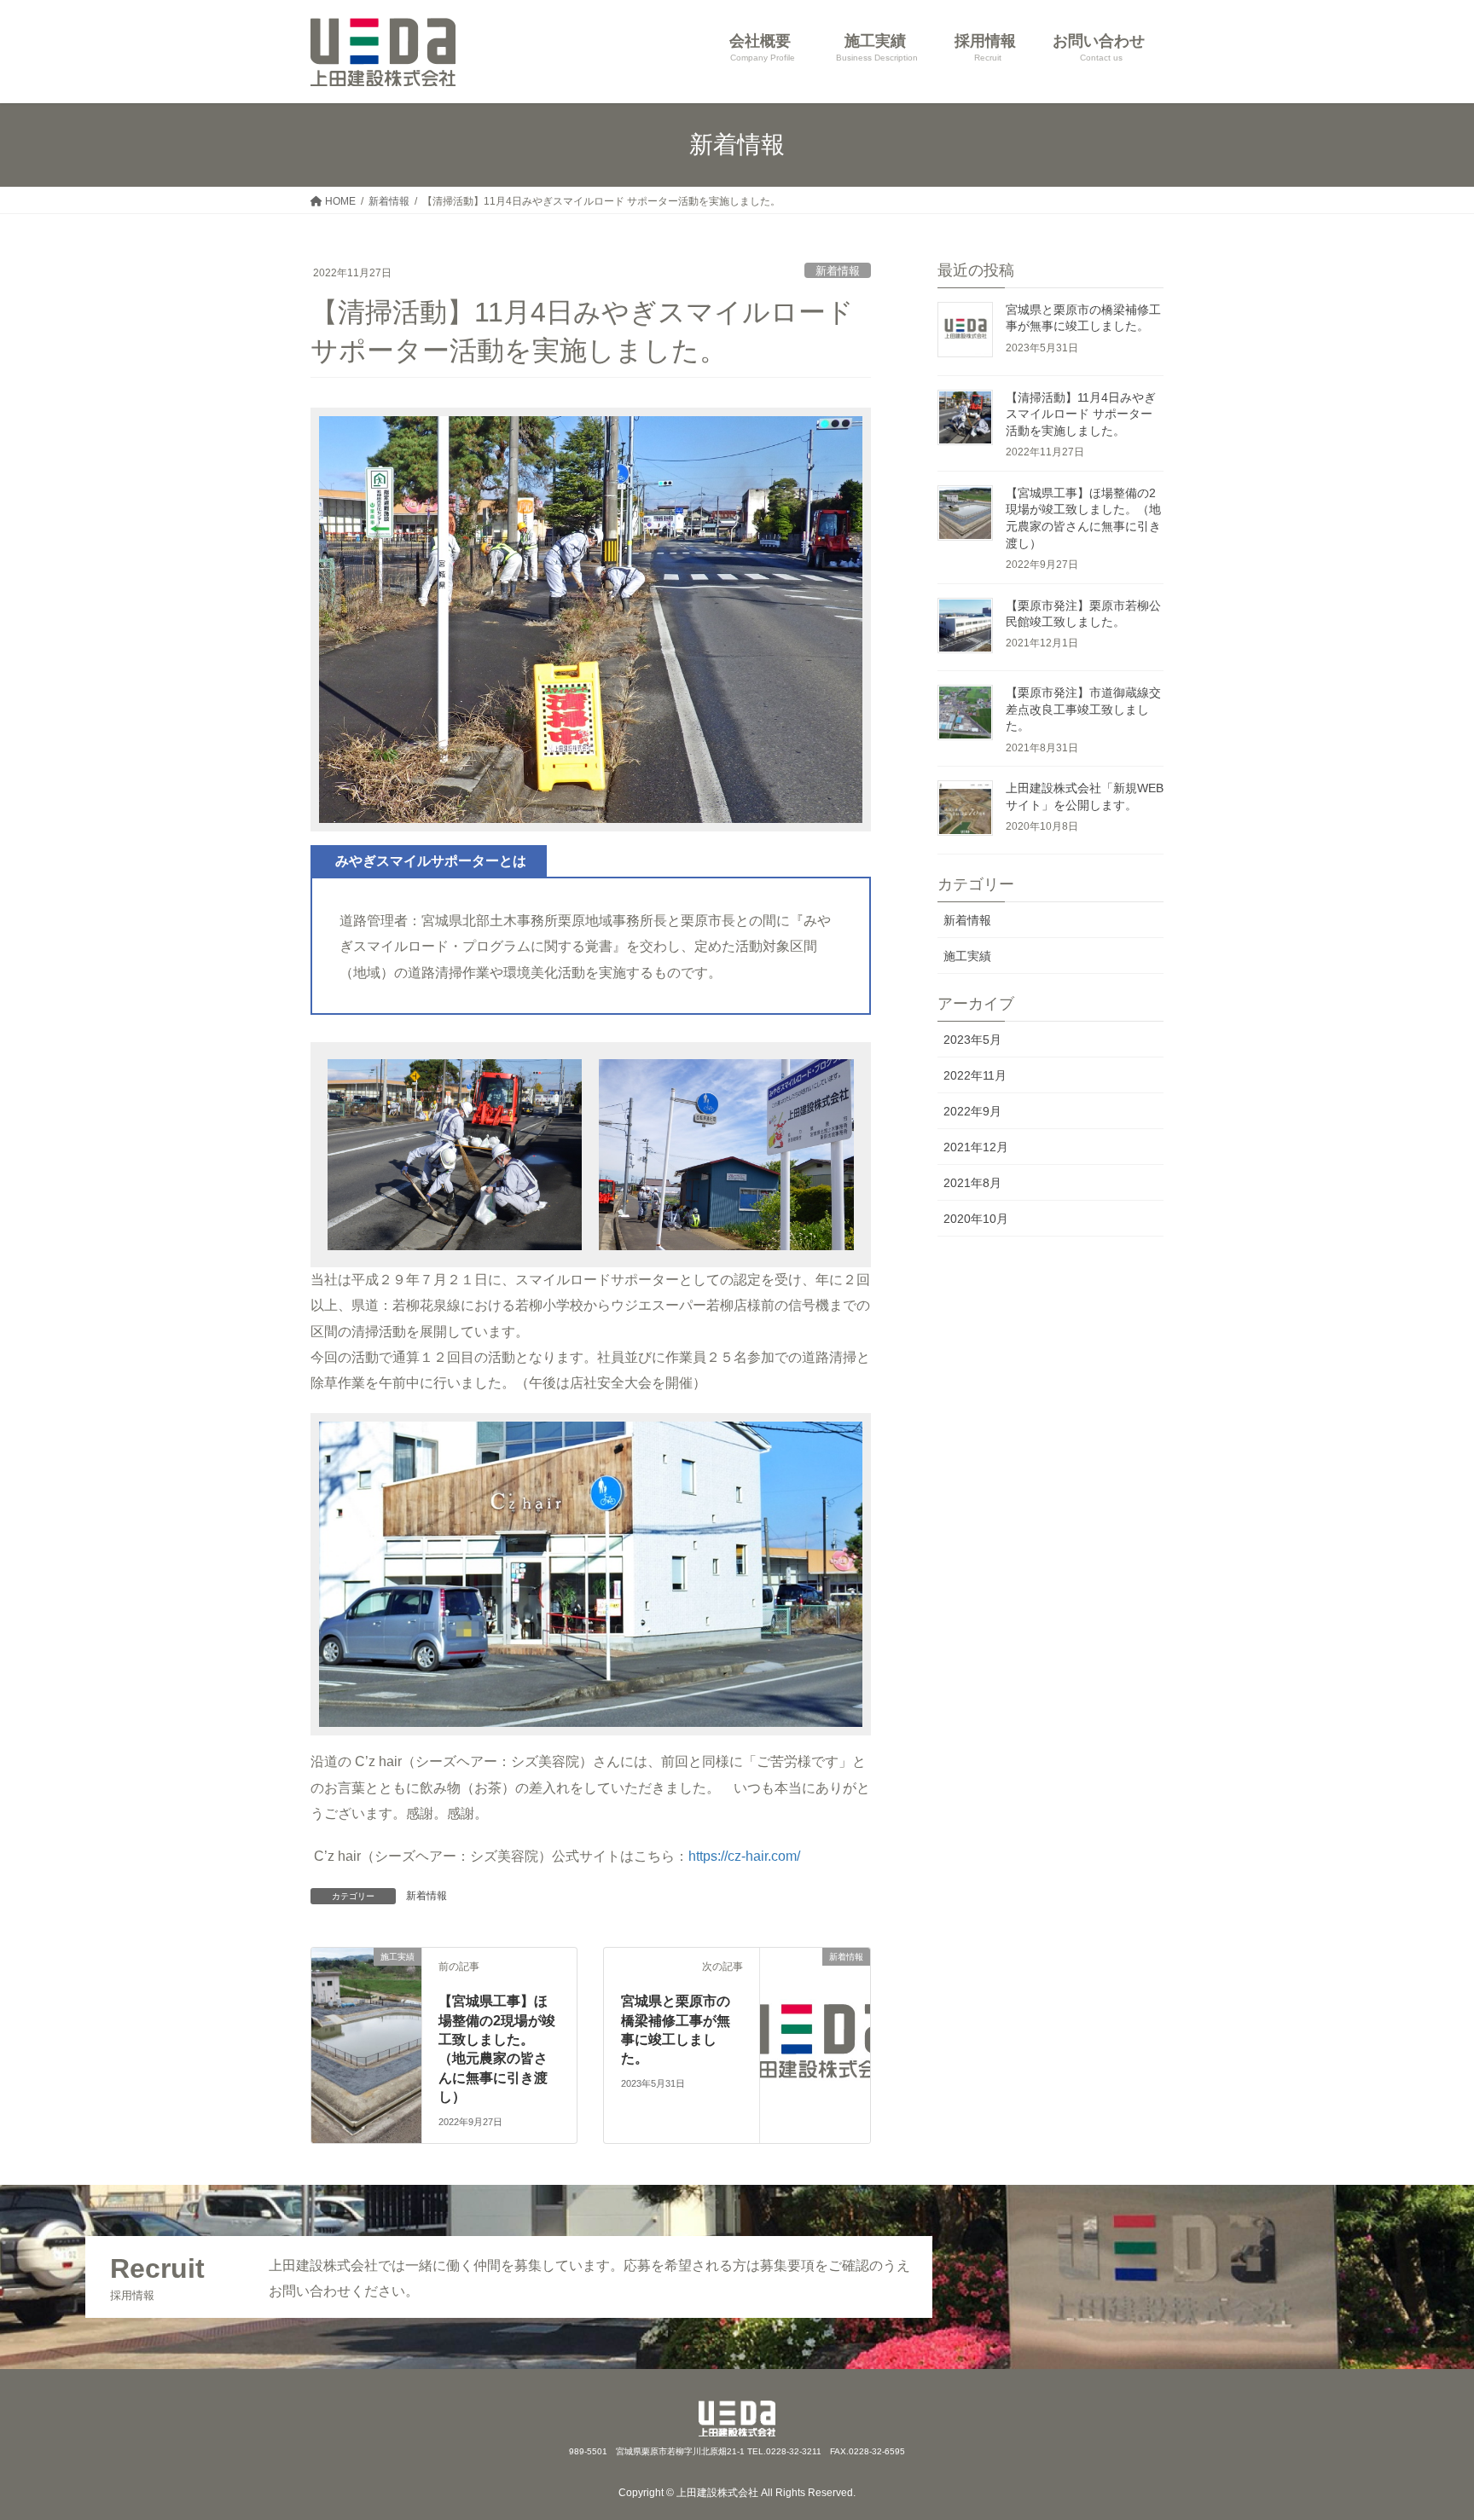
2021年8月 (972, 1183)
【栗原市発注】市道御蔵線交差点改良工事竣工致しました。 (1083, 709)
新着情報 (838, 271)
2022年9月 (972, 1111)
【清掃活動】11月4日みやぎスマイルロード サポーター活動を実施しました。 (1081, 414)
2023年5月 (972, 1040)
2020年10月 (976, 1219)
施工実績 (967, 956)
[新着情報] (815, 1996)
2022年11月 (975, 1075)
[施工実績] (366, 1978)
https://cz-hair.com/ (744, 1856)
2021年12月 (976, 1147)
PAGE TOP (1425, 2430)
